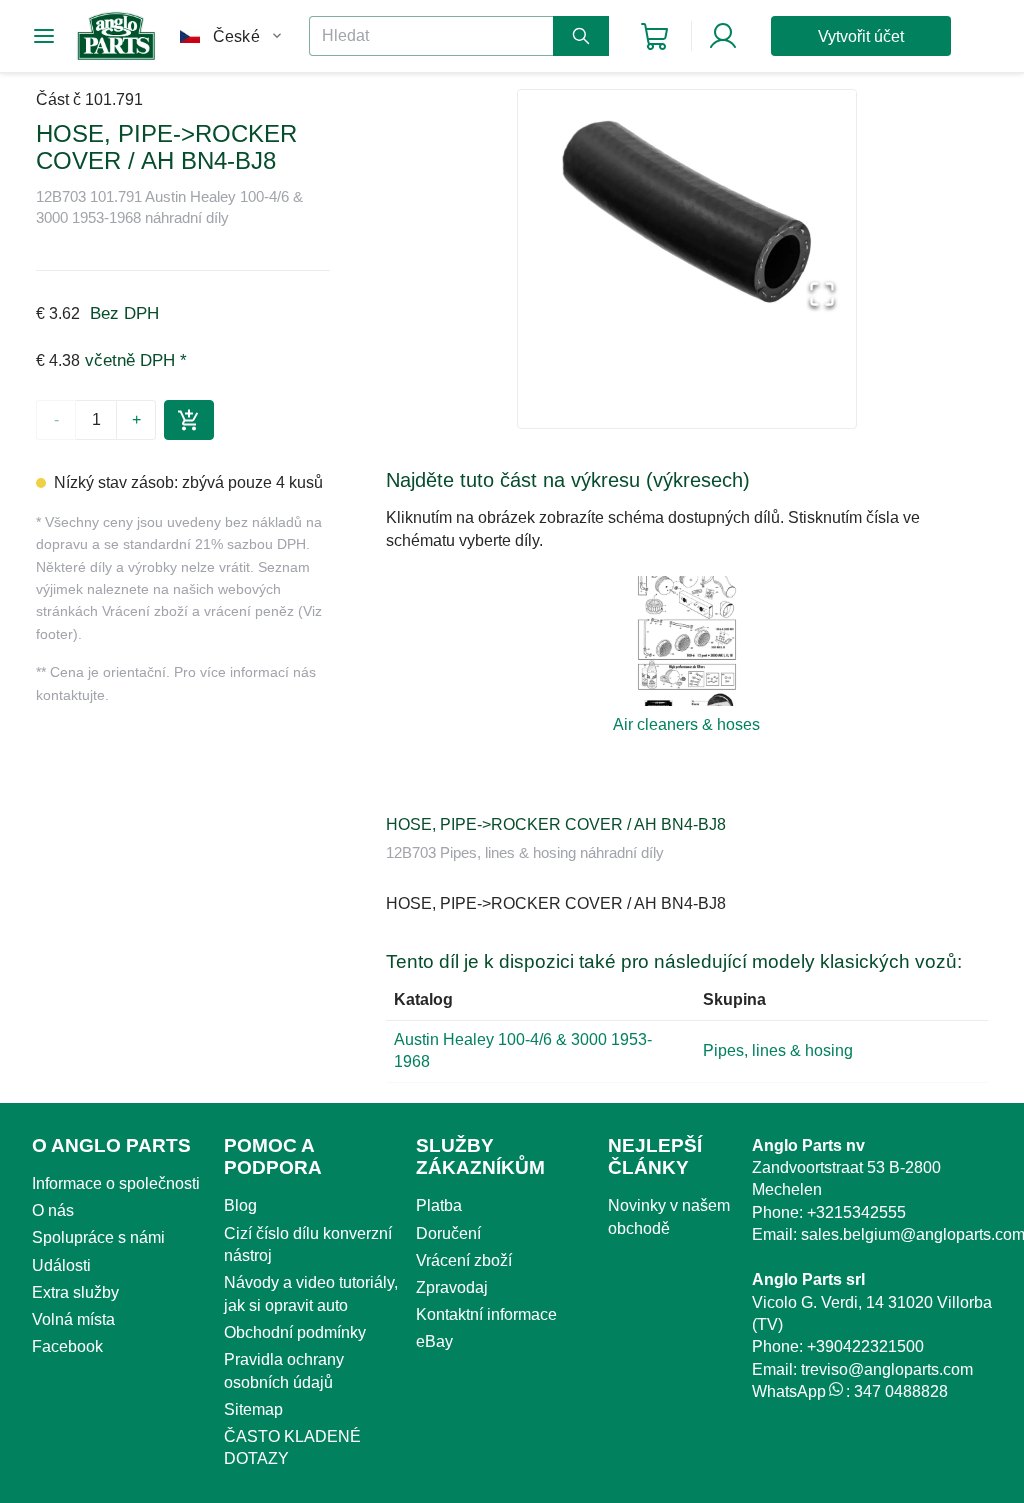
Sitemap (253, 1409)
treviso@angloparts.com (887, 1369)
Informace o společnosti (116, 1183)
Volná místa (73, 1319)
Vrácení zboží (464, 1260)
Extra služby (75, 1292)
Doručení (448, 1233)
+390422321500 (865, 1346)
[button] (687, 210)
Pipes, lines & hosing (778, 1050)
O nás (53, 1210)
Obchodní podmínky (295, 1332)
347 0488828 (901, 1391)
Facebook (67, 1346)
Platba (439, 1205)
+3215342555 (856, 1212)
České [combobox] (236, 36)
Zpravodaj (452, 1287)
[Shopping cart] (654, 36)
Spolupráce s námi (98, 1237)
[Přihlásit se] (723, 36)
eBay (434, 1341)
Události (61, 1265)
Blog (240, 1205)
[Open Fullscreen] (822, 295)
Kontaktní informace (486, 1314)
